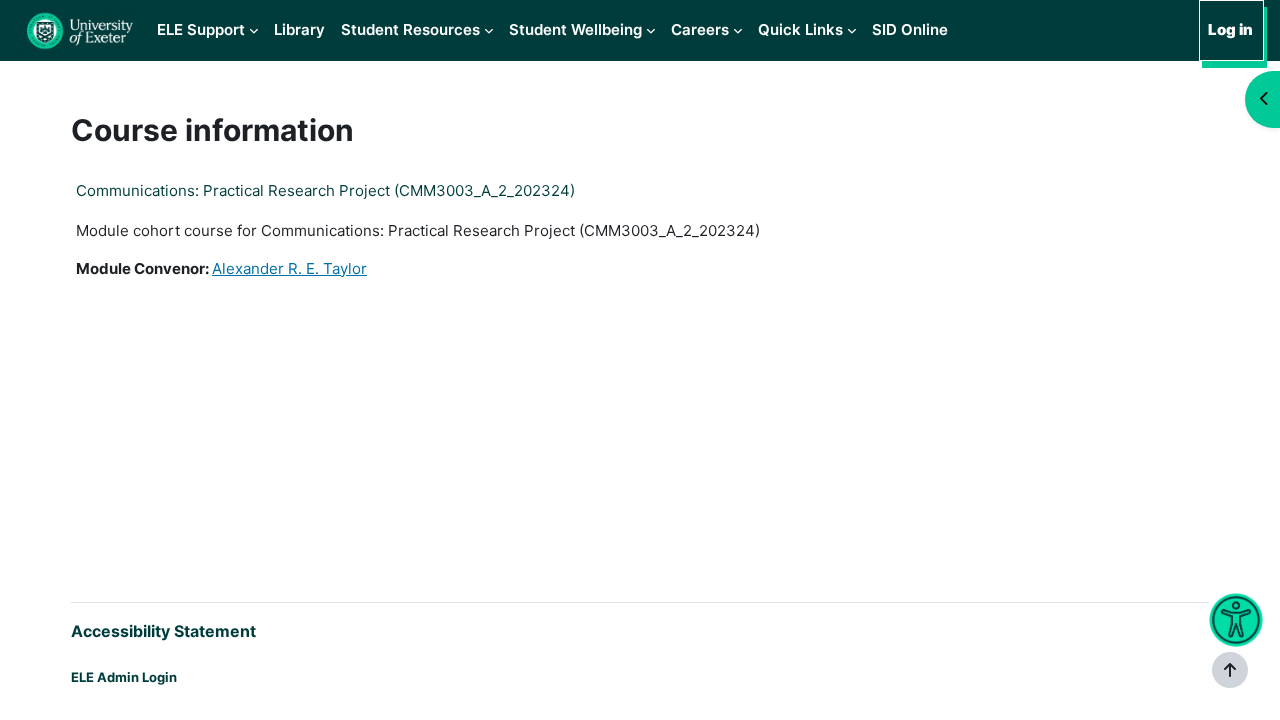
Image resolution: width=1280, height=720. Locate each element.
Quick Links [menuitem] (800, 29)
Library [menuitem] (299, 29)
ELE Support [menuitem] (201, 29)
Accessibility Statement (163, 631)
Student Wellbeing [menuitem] (575, 29)
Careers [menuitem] (700, 29)
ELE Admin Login (124, 677)
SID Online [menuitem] (910, 29)
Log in (1230, 29)
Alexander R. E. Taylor (289, 268)
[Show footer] (1230, 670)
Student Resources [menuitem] (410, 29)
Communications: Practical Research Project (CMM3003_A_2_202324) (325, 190)
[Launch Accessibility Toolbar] (1235, 620)
